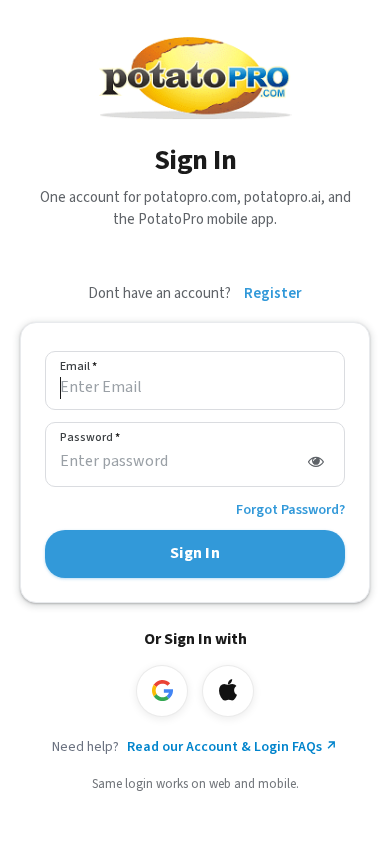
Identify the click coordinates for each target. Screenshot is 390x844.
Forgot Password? (290, 510)
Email (78, 367)
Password (90, 438)
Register (273, 293)
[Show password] (316, 462)
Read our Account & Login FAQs (232, 747)
